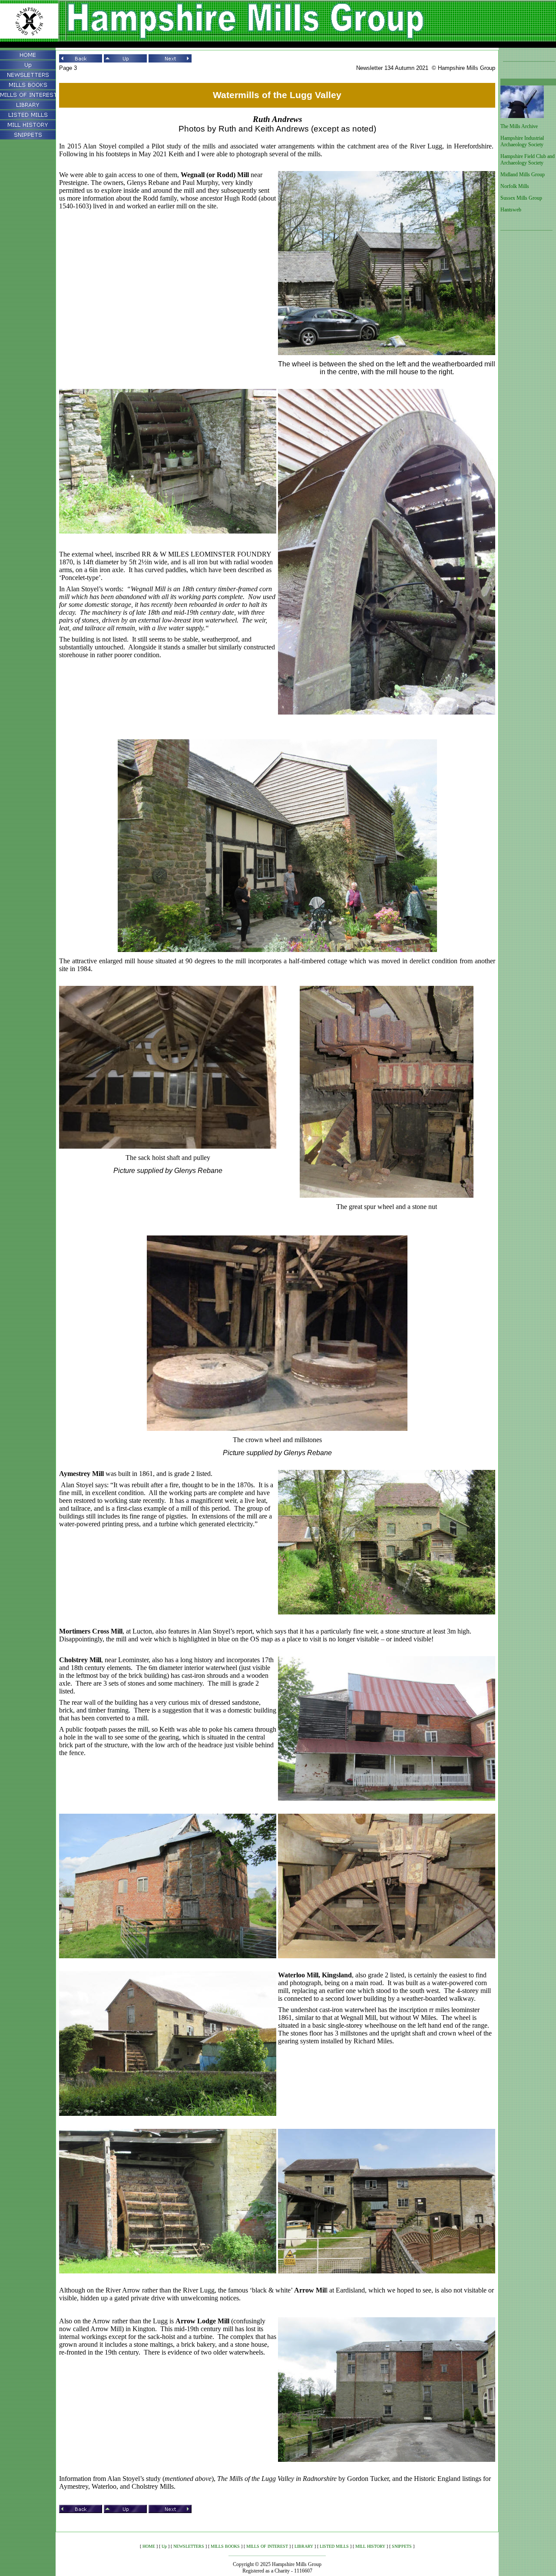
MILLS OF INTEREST (267, 2546)
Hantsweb (511, 210)
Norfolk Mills (515, 186)
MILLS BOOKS (225, 2546)
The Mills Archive (519, 126)
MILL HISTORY (370, 2546)
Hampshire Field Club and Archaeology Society (528, 160)
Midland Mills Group (523, 175)
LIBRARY (304, 2546)
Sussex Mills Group (521, 198)
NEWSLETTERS (189, 2546)
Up (164, 2546)
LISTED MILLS (334, 2546)
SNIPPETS (402, 2546)
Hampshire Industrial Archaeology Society (522, 141)
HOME (149, 2546)
